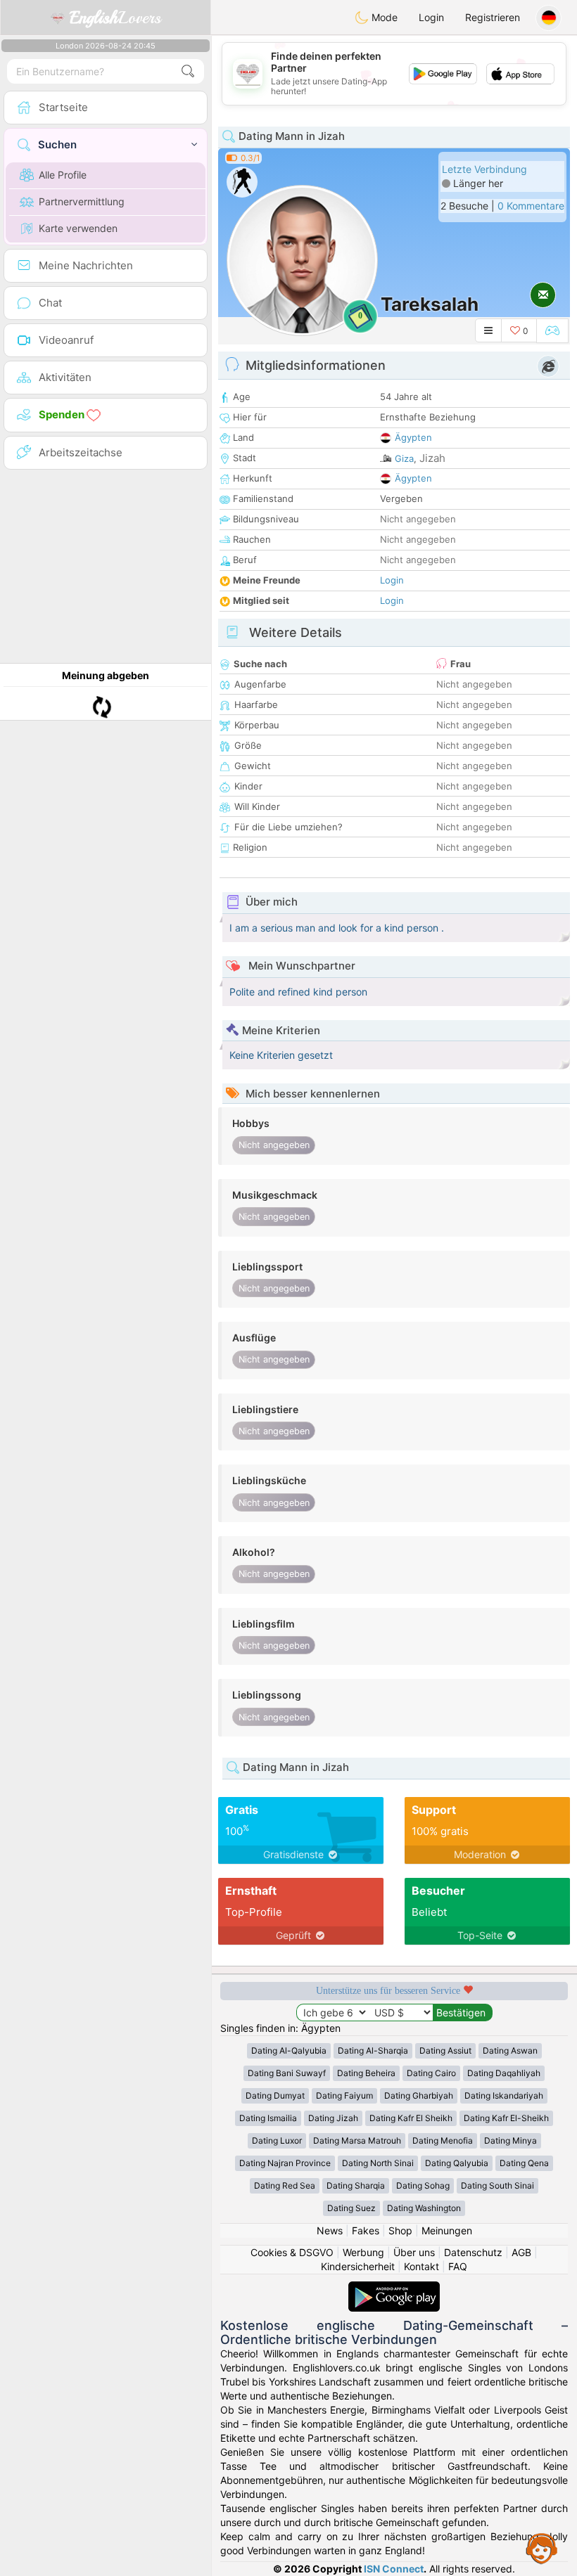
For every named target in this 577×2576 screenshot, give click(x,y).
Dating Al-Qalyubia (289, 2050)
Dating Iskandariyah (504, 2095)
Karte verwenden (78, 228)
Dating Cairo (431, 2073)
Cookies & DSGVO (292, 2252)
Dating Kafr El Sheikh (411, 2118)
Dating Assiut (445, 2050)
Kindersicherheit (358, 2266)
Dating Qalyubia (457, 2163)
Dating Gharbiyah (419, 2095)
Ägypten (413, 437)
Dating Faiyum (344, 2095)
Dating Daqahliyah (504, 2073)
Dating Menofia (443, 2140)
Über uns (414, 2252)
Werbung (363, 2252)
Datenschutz (473, 2252)
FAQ (458, 2266)
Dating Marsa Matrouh (357, 2140)
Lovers (115, 18)
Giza (404, 458)
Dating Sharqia (356, 2185)
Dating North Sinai (378, 2163)
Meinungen (447, 2230)
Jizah (432, 458)
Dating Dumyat (275, 2095)
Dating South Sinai (497, 2185)
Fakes (366, 2230)
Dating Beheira (366, 2073)
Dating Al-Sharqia (373, 2050)
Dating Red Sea (285, 2185)
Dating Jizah (333, 2118)
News (330, 2230)
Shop (400, 2230)
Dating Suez (351, 2208)
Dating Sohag (423, 2185)
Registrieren (493, 17)
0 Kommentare (531, 206)
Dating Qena (524, 2163)
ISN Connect (394, 2569)
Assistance (542, 2548)
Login (431, 17)
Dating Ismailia (268, 2118)
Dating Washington (424, 2208)
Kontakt (421, 2266)
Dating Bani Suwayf (287, 2073)
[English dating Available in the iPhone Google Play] (394, 2288)
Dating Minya (511, 2140)
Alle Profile (63, 175)
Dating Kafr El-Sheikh (506, 2118)
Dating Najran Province (285, 2163)
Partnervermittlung (82, 201)
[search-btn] (188, 71)
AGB (521, 2252)
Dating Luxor (277, 2140)
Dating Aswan (510, 2050)
